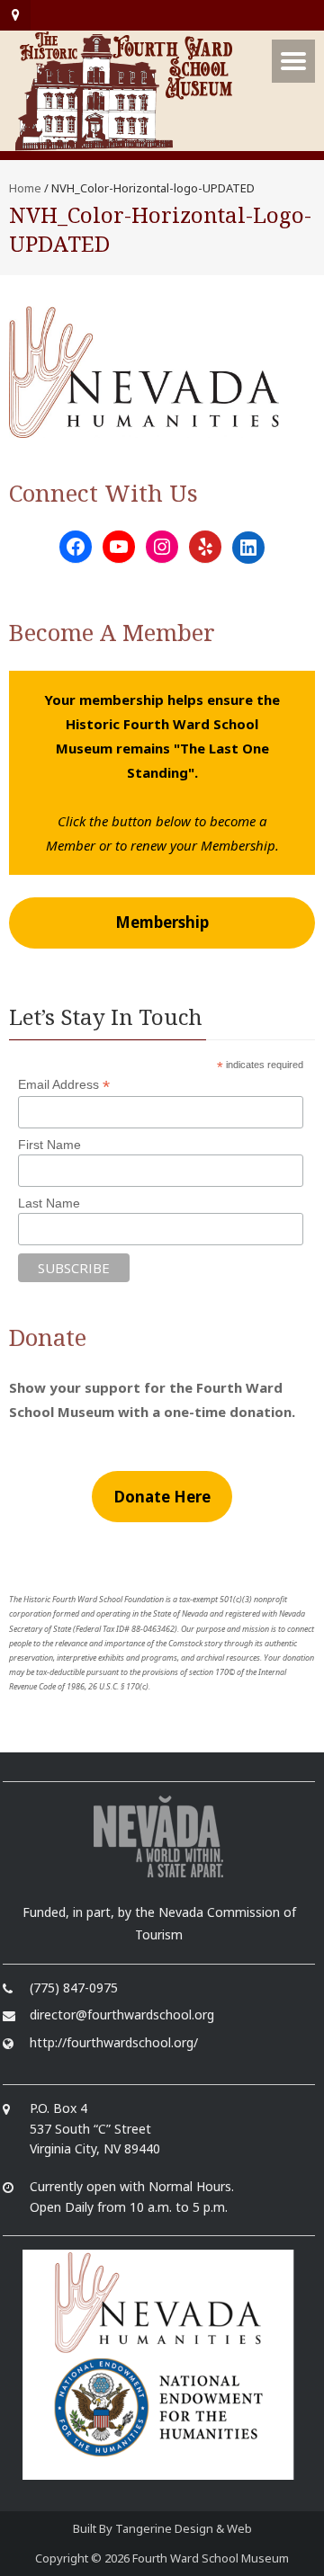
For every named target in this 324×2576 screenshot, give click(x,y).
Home (25, 188)
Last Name (49, 1203)
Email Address (64, 1085)
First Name (49, 1145)
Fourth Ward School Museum (211, 2558)
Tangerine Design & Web (184, 2528)
